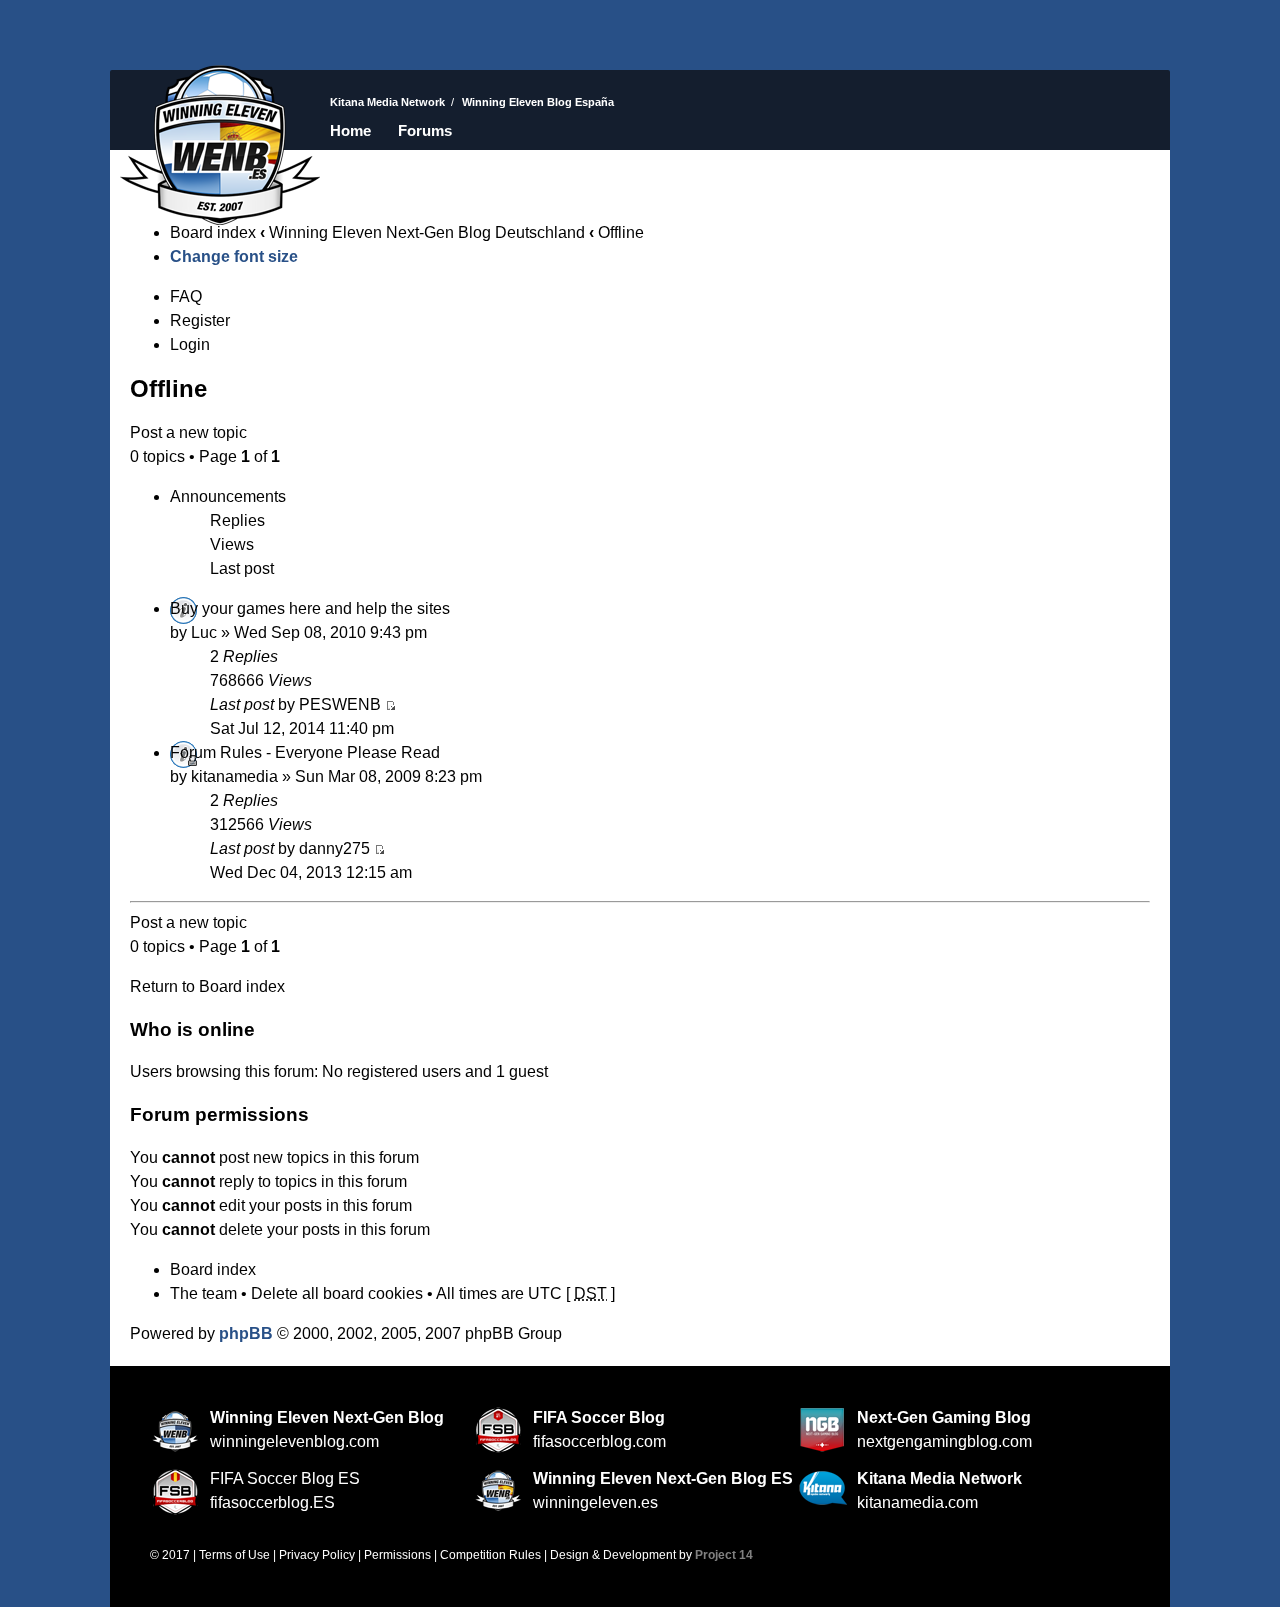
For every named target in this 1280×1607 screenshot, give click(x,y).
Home (350, 130)
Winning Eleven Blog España (220, 145)
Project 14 (724, 1555)
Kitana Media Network (387, 102)
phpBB (246, 1333)
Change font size (234, 256)
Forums (425, 130)
